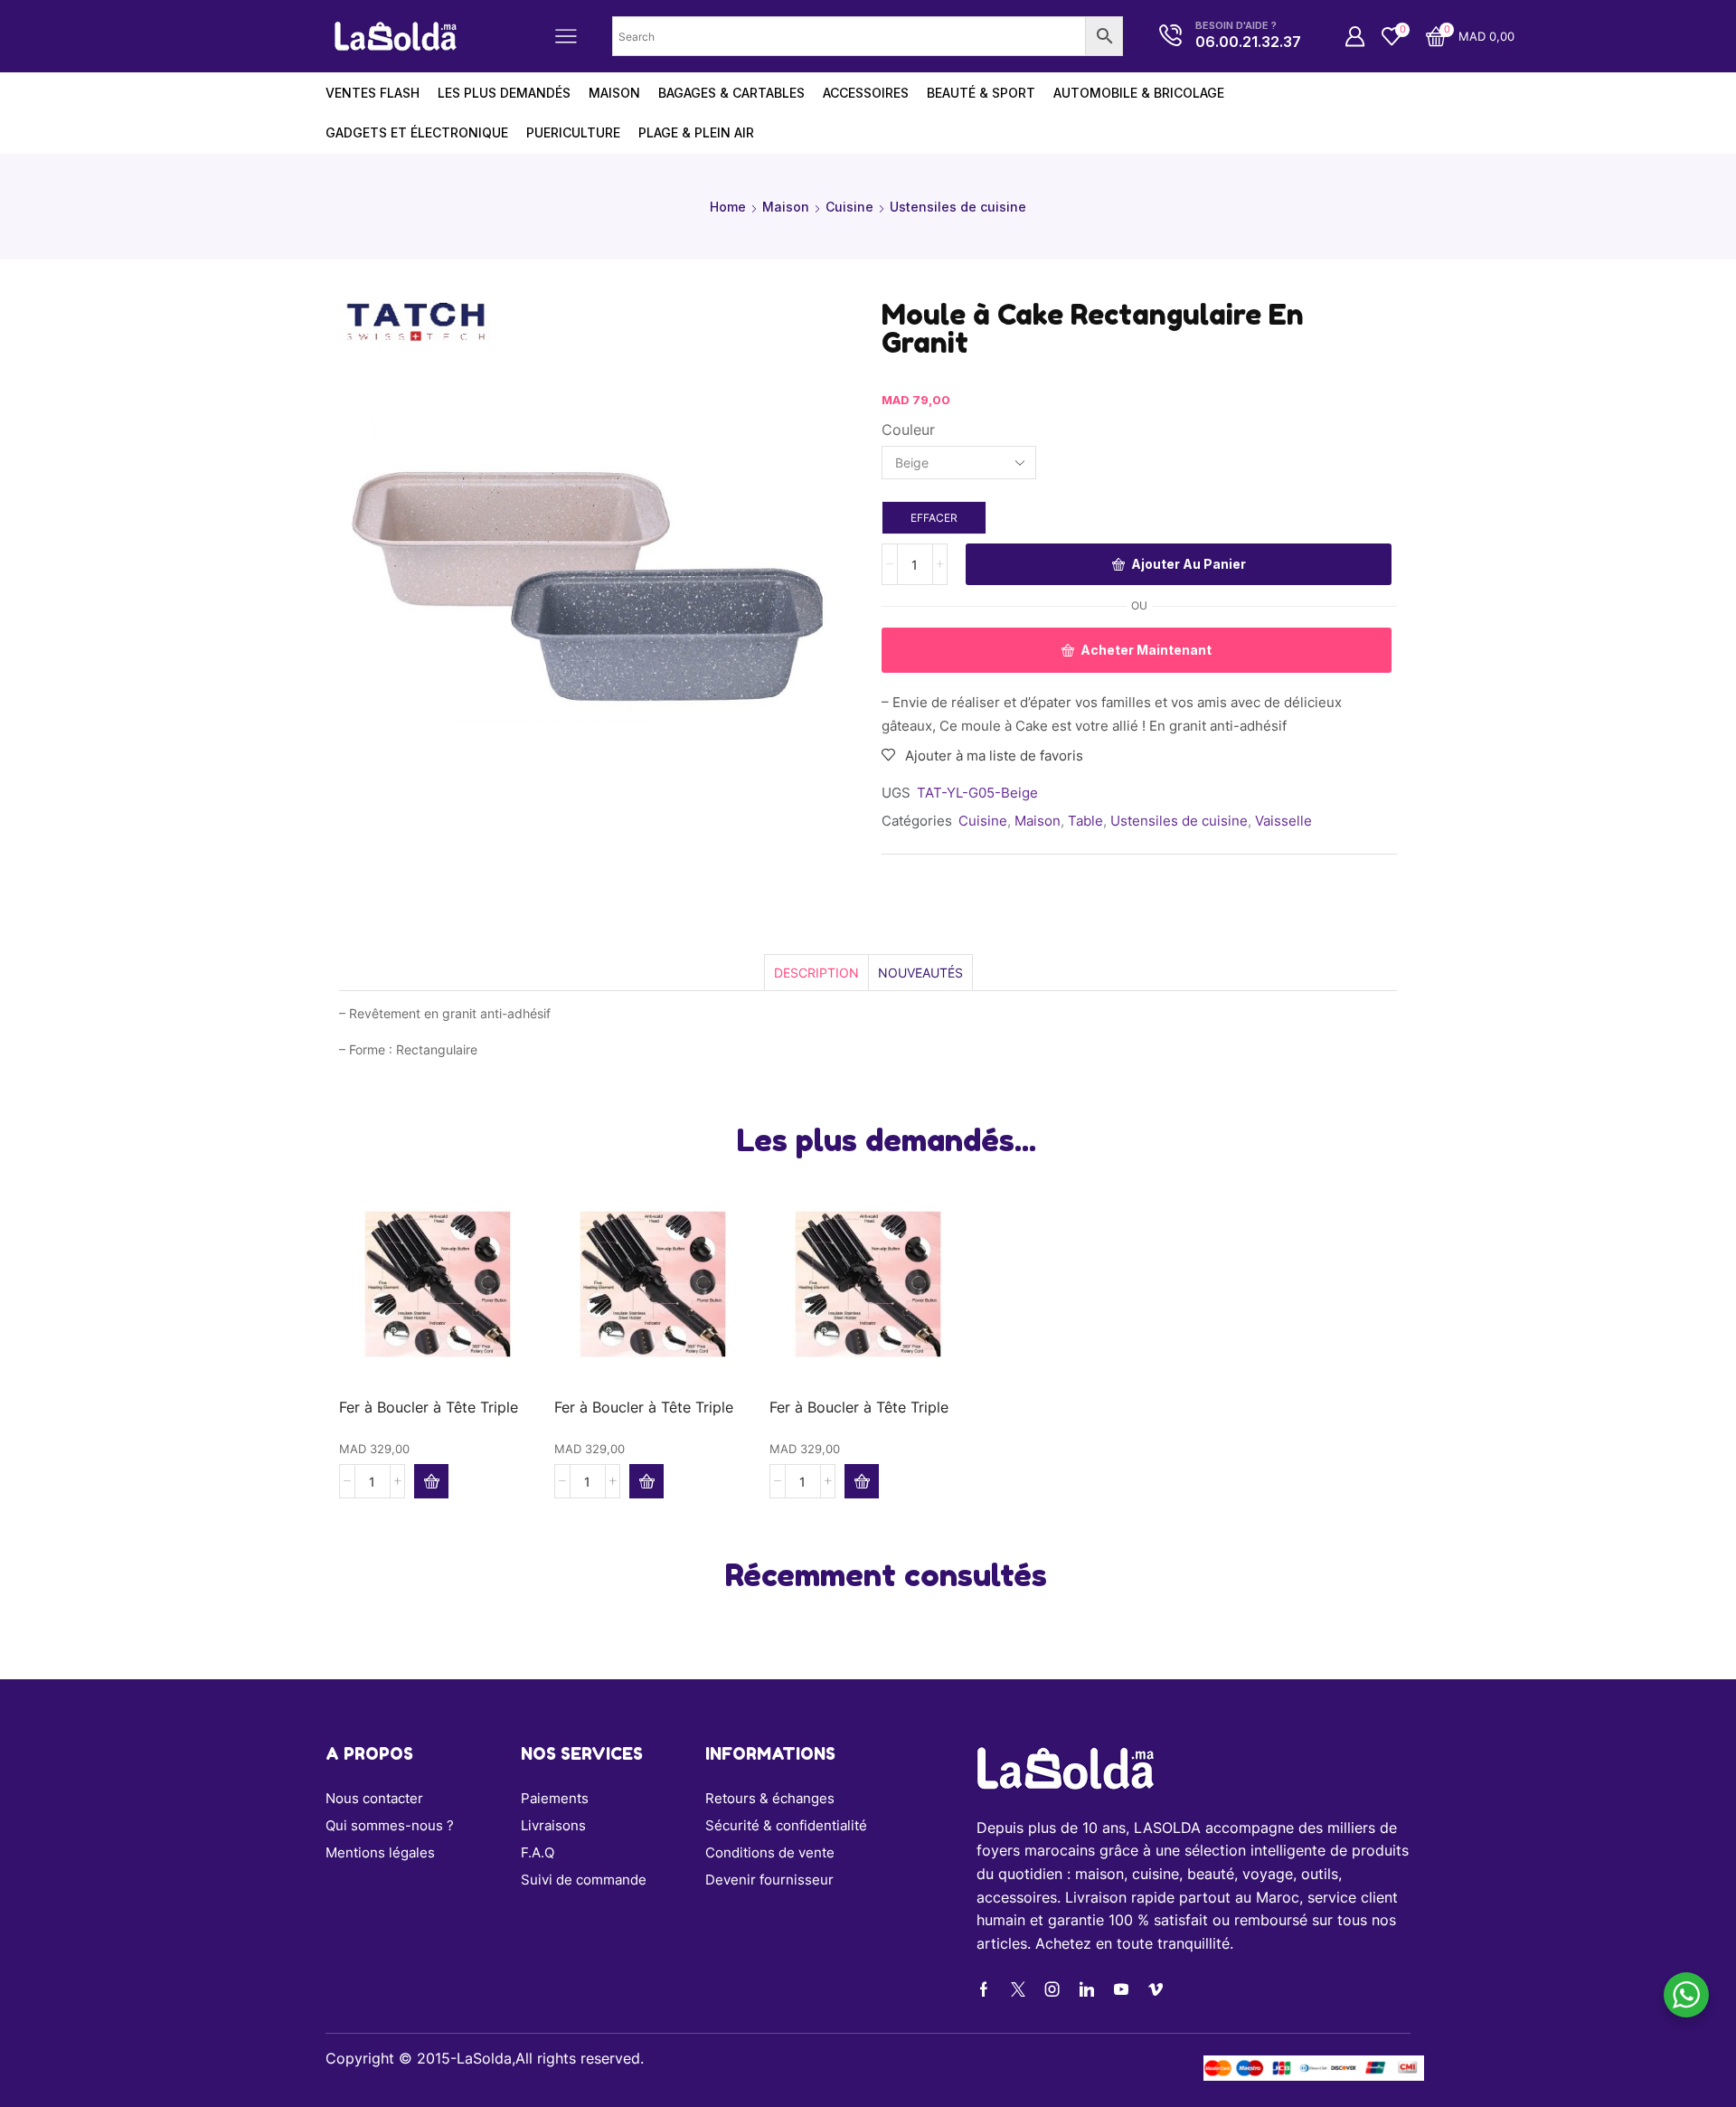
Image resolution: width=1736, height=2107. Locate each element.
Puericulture (573, 132)
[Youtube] (1121, 1989)
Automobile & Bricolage (1139, 93)
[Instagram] (1052, 1989)
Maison (786, 207)
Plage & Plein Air (696, 132)
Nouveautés (920, 973)
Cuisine (849, 207)
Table (1085, 821)
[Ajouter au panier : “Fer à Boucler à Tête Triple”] (431, 1481)
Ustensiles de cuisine (958, 207)
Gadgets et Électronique (417, 132)
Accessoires (866, 93)
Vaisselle (1283, 821)
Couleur (908, 430)
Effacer (934, 518)
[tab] (816, 973)
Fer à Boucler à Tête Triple (429, 1408)
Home (728, 207)
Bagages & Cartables (731, 93)
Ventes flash (373, 93)
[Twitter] (1018, 1989)
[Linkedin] (1087, 1989)
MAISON (614, 93)
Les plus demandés (504, 93)
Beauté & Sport (981, 93)
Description (816, 973)
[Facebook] (984, 1989)
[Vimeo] (1156, 1989)
